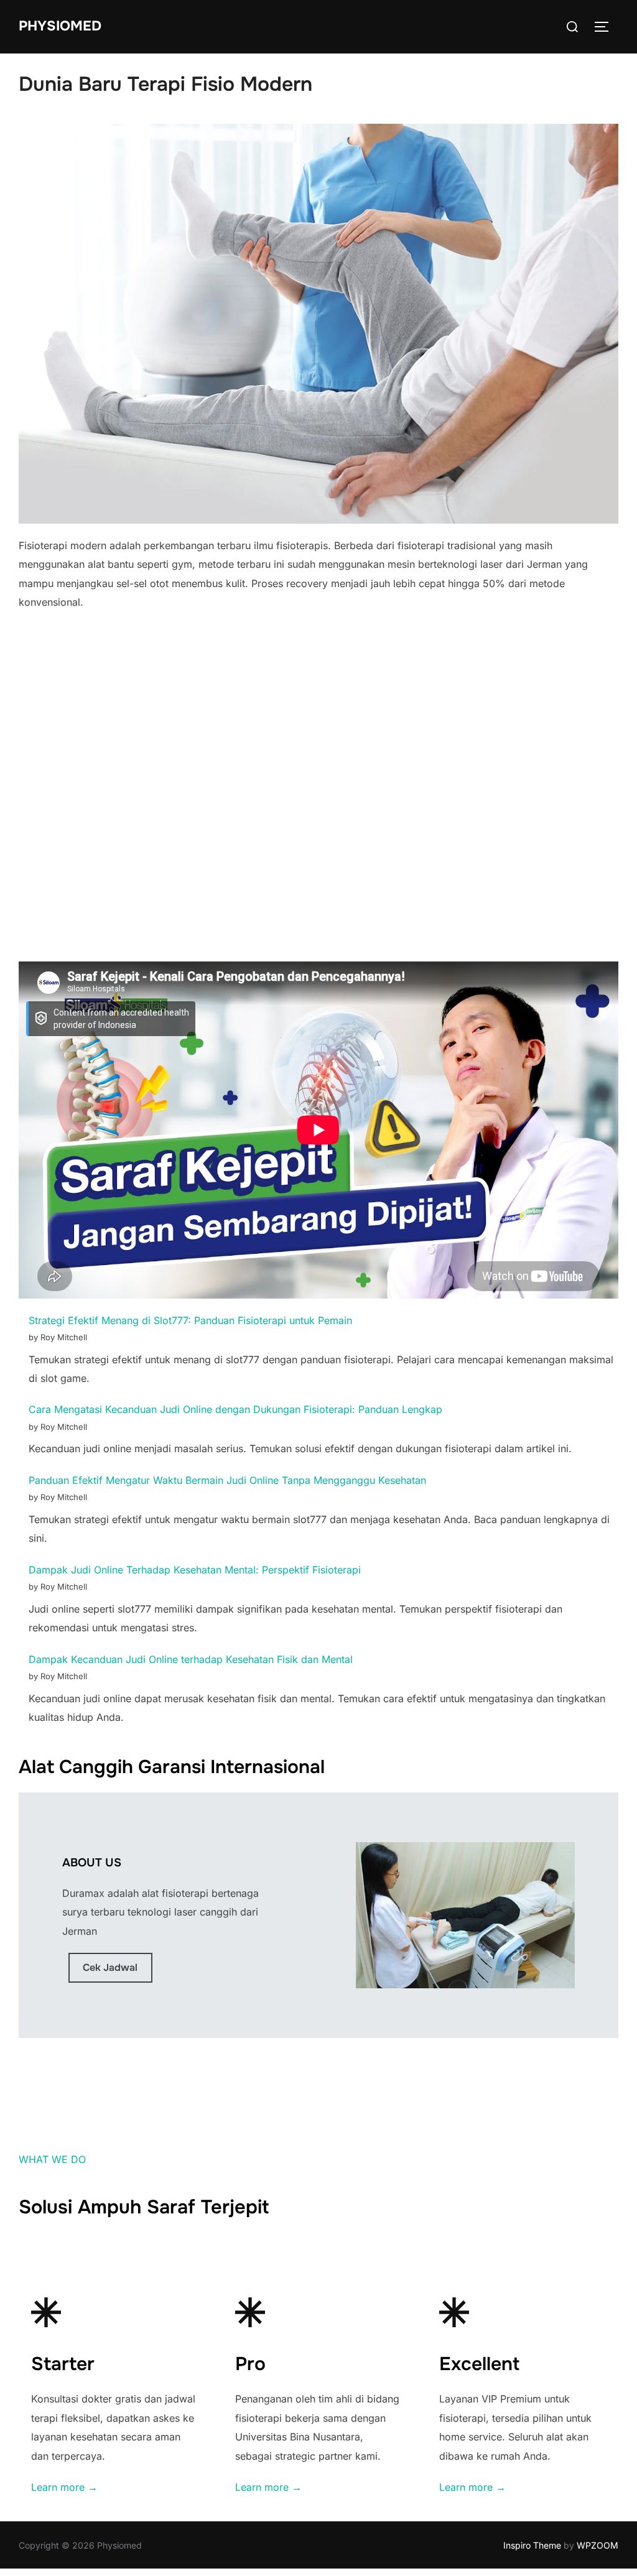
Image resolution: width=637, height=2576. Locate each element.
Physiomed (60, 26)
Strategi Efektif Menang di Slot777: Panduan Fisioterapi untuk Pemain (190, 1320)
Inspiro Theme (532, 2545)
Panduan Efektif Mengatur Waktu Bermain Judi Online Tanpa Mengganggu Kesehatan (227, 1480)
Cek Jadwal (110, 1967)
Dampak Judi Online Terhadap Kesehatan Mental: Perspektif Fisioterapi (195, 1570)
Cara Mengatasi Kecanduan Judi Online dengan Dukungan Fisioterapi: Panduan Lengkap (235, 1409)
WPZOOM (597, 2545)
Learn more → (64, 2487)
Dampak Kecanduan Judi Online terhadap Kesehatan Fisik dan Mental (191, 1659)
